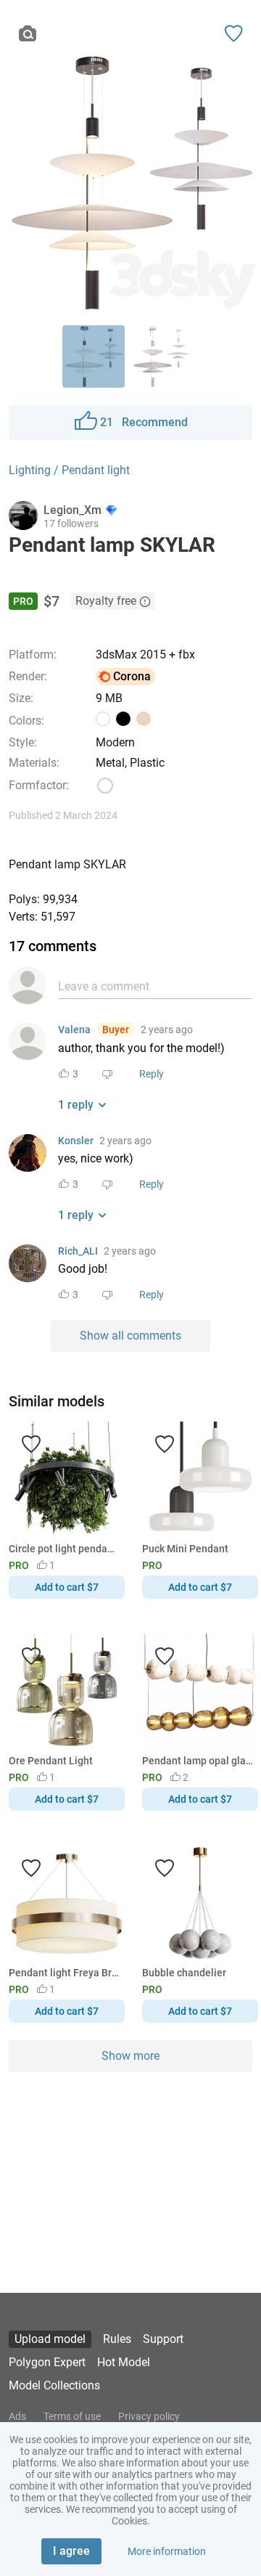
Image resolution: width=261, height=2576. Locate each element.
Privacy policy (149, 2416)
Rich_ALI (78, 1251)
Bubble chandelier (184, 1973)
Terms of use (72, 2416)
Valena (74, 1030)
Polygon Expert (47, 2362)
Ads (17, 2416)
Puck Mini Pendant (185, 1549)
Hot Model (124, 2362)
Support (163, 2339)
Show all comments (130, 1336)
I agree (71, 2551)
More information (167, 2551)
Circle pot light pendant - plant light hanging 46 (64, 1549)
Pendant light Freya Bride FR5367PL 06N (64, 1973)
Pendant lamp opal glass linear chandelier (198, 1761)
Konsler (76, 1141)
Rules (117, 2339)
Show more (130, 2056)
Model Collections (54, 2385)
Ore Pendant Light (51, 1761)
